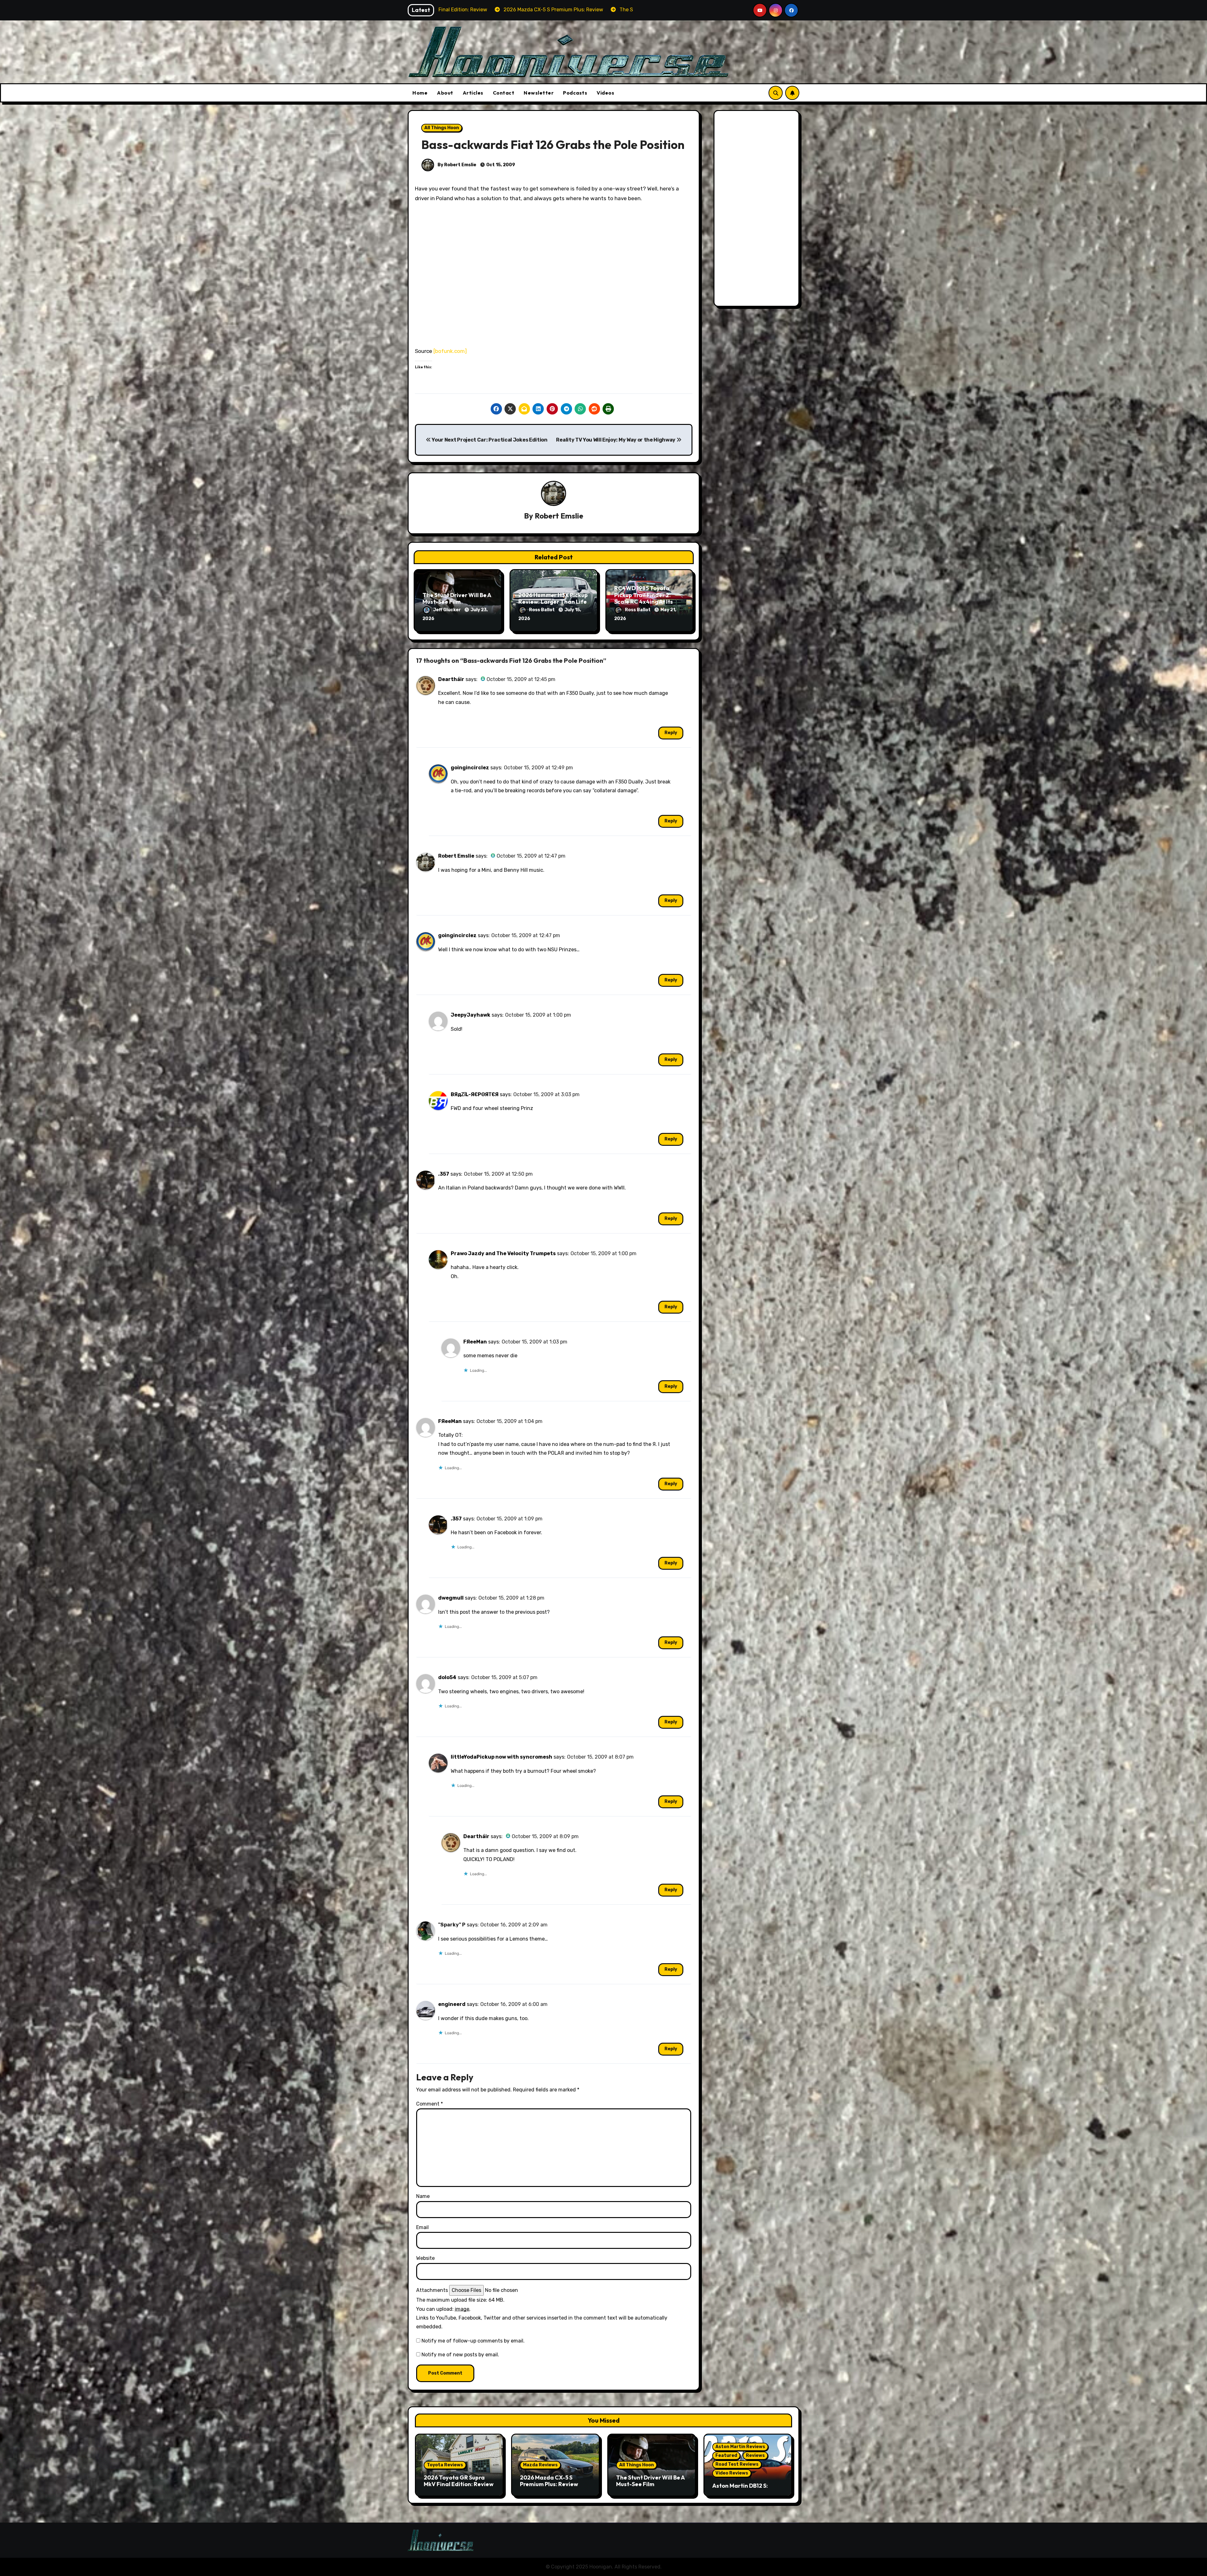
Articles (473, 93)
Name (423, 2196)
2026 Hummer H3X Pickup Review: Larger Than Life (553, 599)
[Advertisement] (758, 210)
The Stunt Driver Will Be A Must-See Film (457, 599)
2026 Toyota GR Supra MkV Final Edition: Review (459, 2481)
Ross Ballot (542, 610)
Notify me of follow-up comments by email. (473, 2341)
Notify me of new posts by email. (460, 2355)
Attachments (432, 2290)
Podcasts (575, 93)
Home (420, 93)
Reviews (755, 2455)
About (445, 93)
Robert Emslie (559, 516)
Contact (504, 93)
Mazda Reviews (540, 2465)
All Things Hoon (442, 128)
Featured (726, 2455)
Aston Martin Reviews (740, 2447)
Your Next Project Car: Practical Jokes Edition (489, 440)
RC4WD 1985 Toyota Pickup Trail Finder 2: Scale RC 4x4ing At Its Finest (644, 598)
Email (422, 2227)
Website (425, 2258)
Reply (671, 733)
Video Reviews (732, 2473)
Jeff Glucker (447, 610)
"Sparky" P (452, 1925)
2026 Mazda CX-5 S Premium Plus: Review (549, 2481)
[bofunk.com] (450, 351)
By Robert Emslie (456, 165)
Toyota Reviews (445, 2465)
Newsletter (539, 93)
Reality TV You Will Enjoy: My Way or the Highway (616, 440)
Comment (430, 2104)
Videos (605, 93)
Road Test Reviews (737, 2464)
